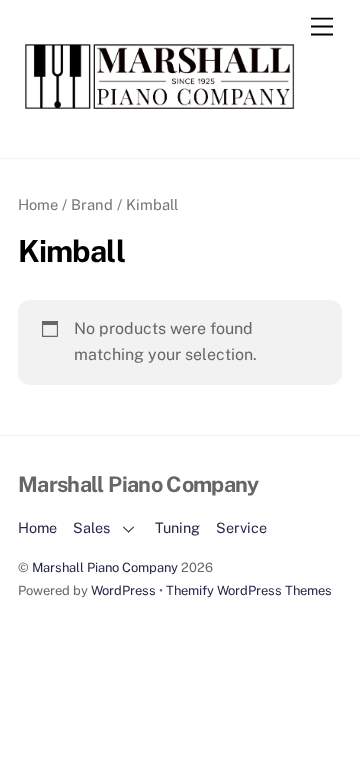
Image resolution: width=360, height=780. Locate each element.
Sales (91, 527)
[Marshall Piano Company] (175, 107)
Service (241, 527)
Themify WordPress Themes (249, 590)
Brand (92, 204)
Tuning (177, 527)
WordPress (123, 590)
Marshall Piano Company (105, 567)
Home (38, 204)
